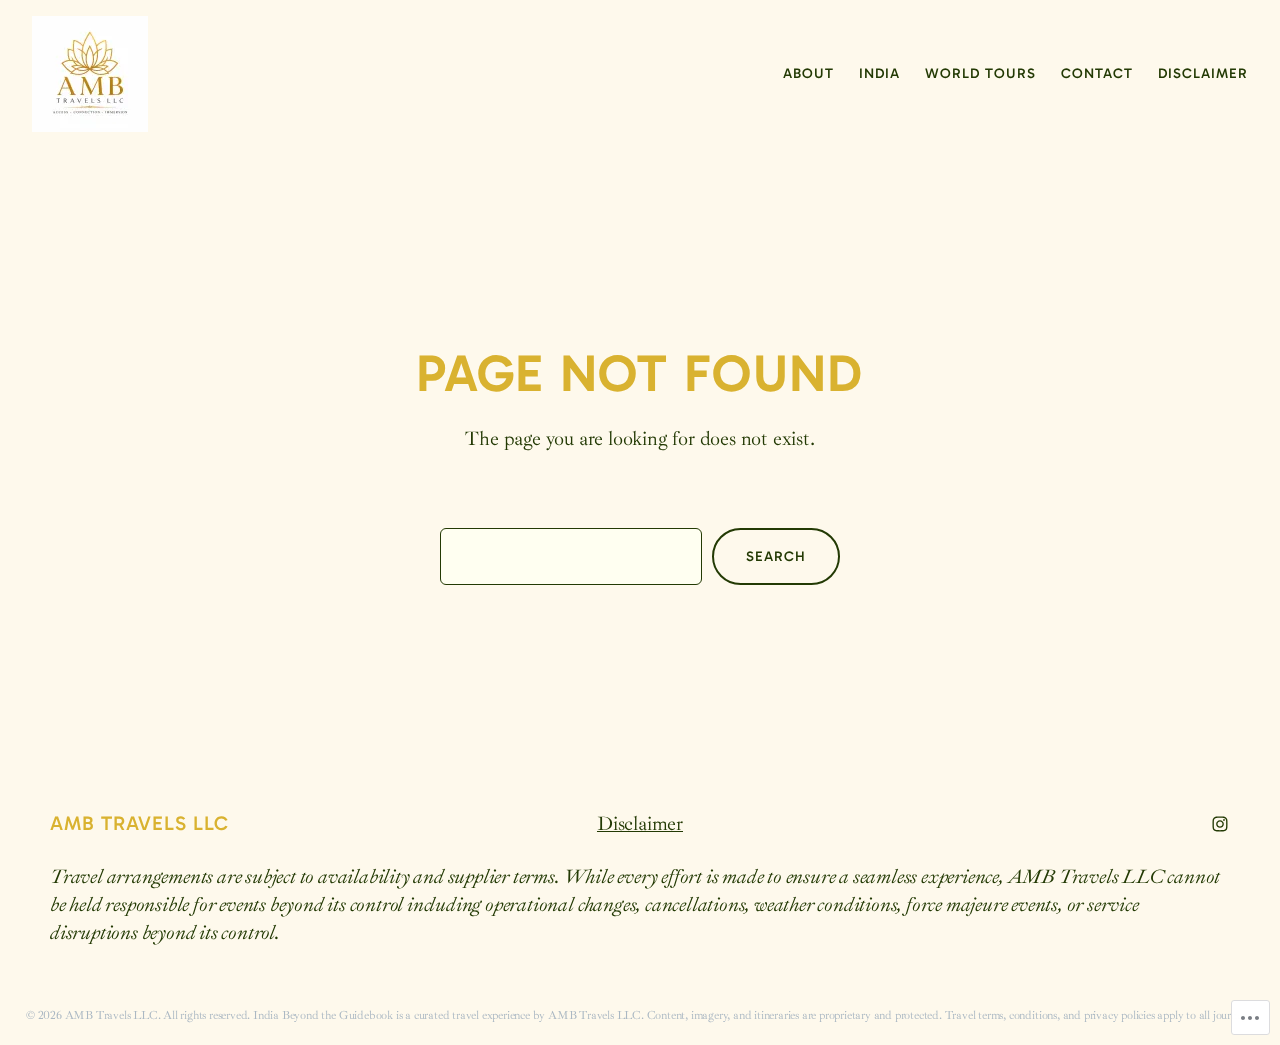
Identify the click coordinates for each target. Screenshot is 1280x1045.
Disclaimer (640, 823)
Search (776, 556)
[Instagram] (1220, 824)
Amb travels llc (139, 823)
